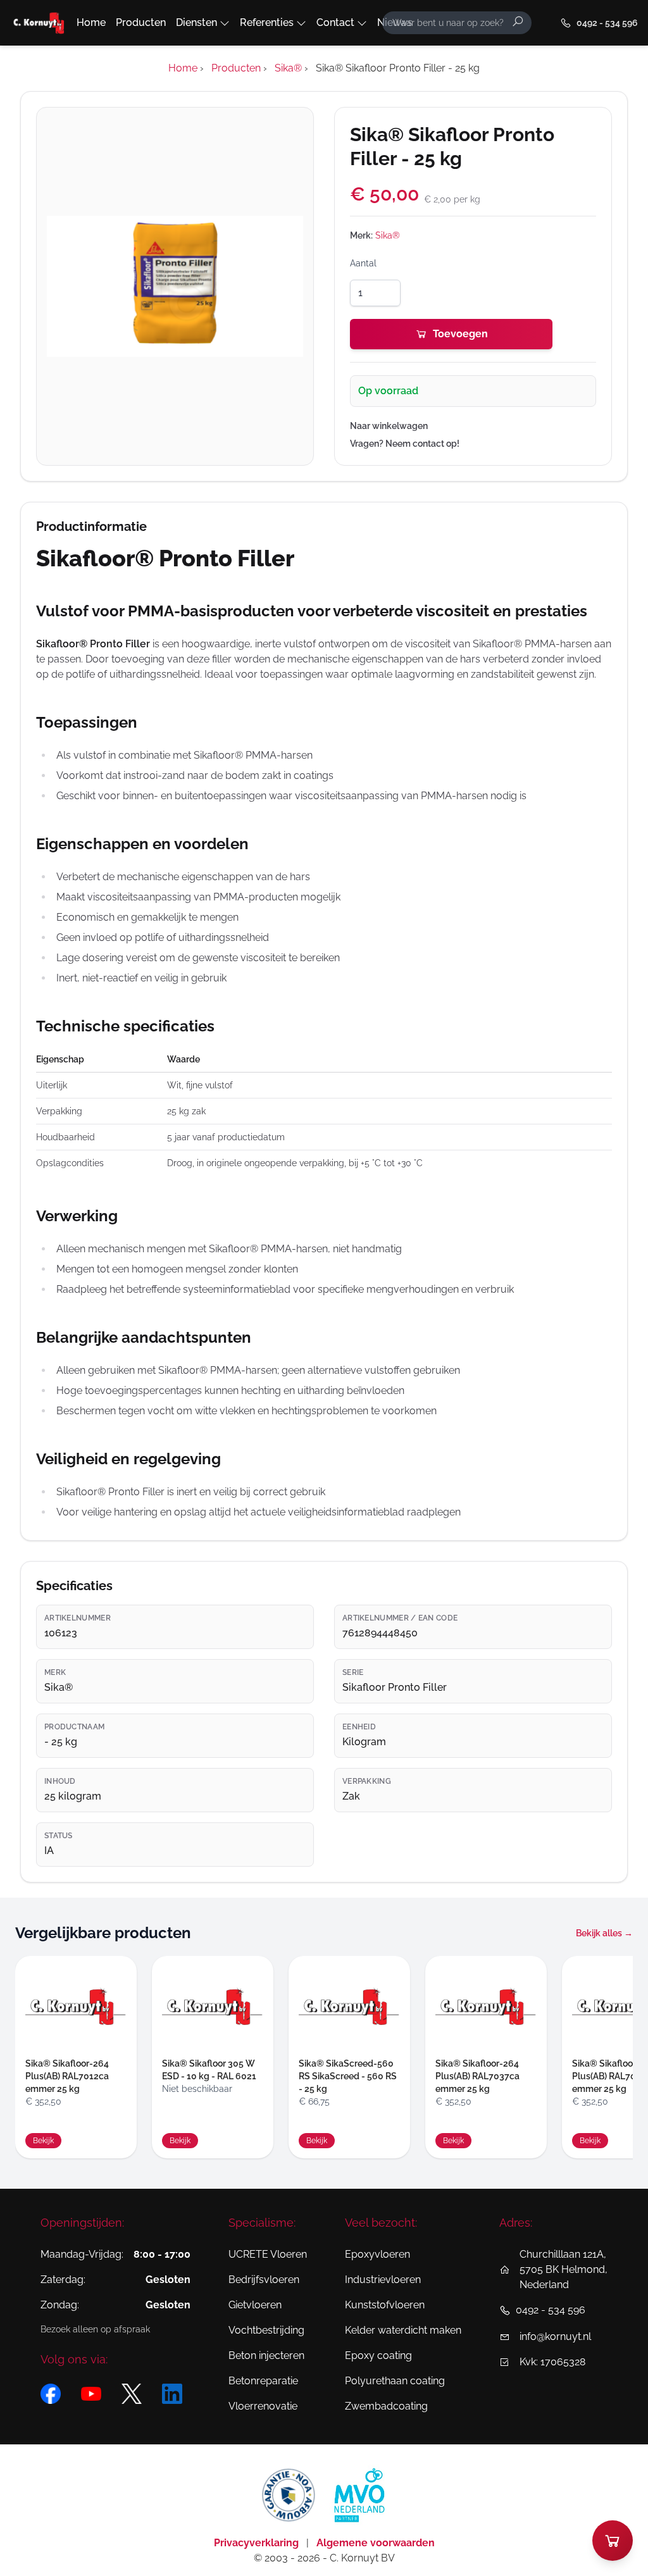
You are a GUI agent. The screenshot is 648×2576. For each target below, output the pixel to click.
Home (91, 22)
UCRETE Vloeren (268, 2254)
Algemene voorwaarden (376, 2543)
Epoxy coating (378, 2355)
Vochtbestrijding (266, 2330)
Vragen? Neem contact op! (405, 444)
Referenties (267, 22)
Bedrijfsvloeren (264, 2280)
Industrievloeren (383, 2280)
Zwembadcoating (386, 2406)
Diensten (196, 22)
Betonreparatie (263, 2381)
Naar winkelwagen (389, 426)
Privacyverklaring (258, 2543)
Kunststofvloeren (385, 2305)
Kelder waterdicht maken (403, 2330)
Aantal (363, 263)
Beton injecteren (266, 2355)
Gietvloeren (255, 2305)
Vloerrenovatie (263, 2406)
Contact (335, 22)
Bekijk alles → (604, 1933)
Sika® (388, 235)
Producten (141, 22)
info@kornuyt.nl (555, 2336)
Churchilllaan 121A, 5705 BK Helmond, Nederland (564, 2269)
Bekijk (43, 2141)
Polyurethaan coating (395, 2381)
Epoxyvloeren (377, 2254)
